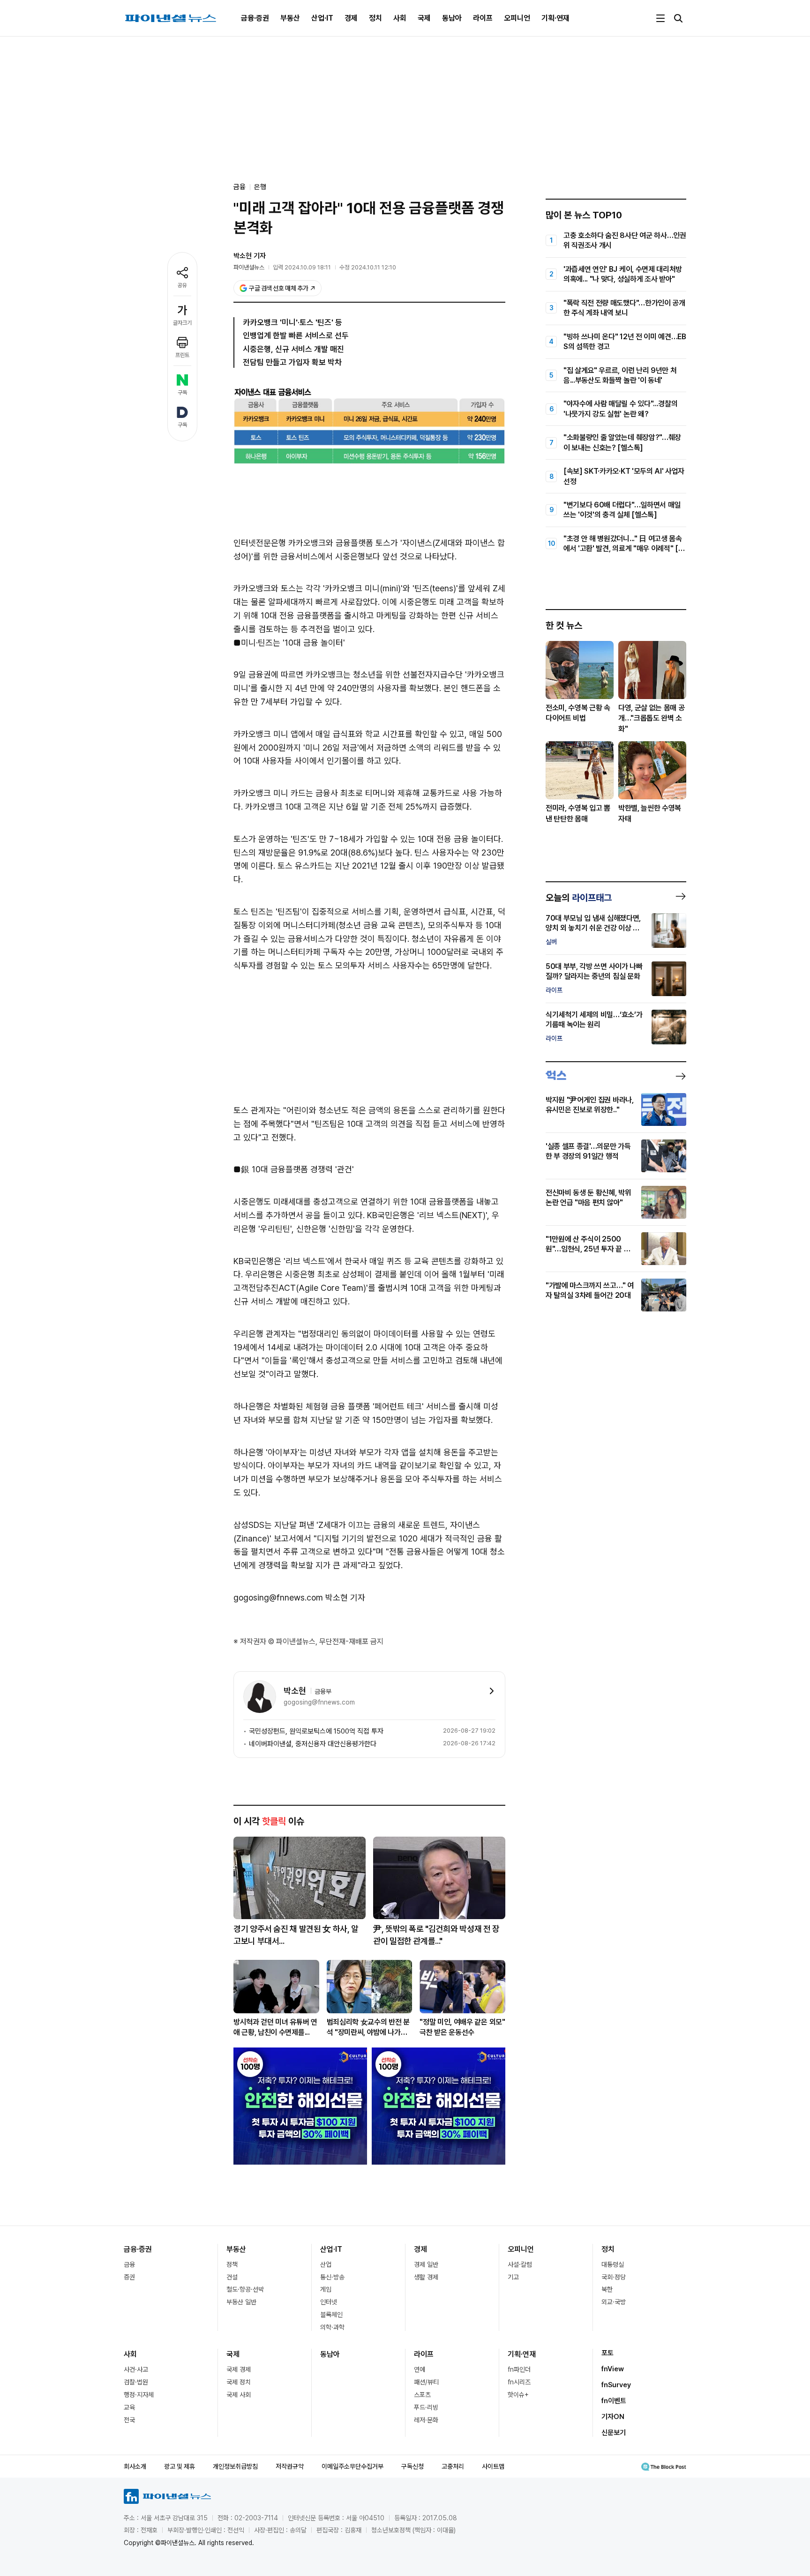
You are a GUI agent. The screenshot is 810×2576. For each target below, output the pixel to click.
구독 (182, 393)
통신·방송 (332, 2277)
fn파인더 (519, 2369)
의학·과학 (332, 2327)
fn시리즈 (519, 2382)
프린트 (182, 355)
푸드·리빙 (426, 2407)
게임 (326, 2289)
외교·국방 (614, 2302)
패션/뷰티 (426, 2382)
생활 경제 (426, 2277)
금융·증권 (255, 18)
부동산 (290, 18)
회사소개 (135, 2466)
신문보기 (614, 2433)
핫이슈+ (518, 2395)
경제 (351, 18)
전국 (129, 2420)
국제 (424, 18)
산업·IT (322, 18)
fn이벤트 (614, 2401)
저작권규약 (290, 2466)
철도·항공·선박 (245, 2289)
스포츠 (422, 2395)
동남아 (452, 18)
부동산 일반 (241, 2302)
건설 (232, 2277)
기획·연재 (555, 18)
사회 (400, 18)
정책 (232, 2264)
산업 (326, 2264)
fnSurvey (616, 2385)
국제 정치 (239, 2382)
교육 (129, 2407)
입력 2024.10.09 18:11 (302, 267)
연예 (420, 2369)
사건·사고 (136, 2369)
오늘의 (579, 898)
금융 (129, 2264)
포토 (607, 2353)
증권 (129, 2277)
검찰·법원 (136, 2382)
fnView (613, 2369)
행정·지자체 (139, 2395)
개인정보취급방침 (235, 2466)
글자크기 (182, 323)
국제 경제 (239, 2369)
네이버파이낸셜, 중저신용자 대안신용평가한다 (313, 1744)
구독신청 (412, 2466)
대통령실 (613, 2264)
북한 (607, 2289)
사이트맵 (493, 2466)
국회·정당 (614, 2277)
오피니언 (517, 18)
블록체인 (331, 2315)
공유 (182, 285)
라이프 (483, 18)
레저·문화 (426, 2420)
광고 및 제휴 (180, 2466)
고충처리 (453, 2466)
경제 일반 (426, 2264)
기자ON (613, 2417)
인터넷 (329, 2302)
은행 (260, 187)
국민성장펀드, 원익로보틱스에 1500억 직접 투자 (316, 1731)
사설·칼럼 (520, 2264)
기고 (513, 2277)
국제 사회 (239, 2395)
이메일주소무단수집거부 (352, 2466)
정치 (375, 18)
